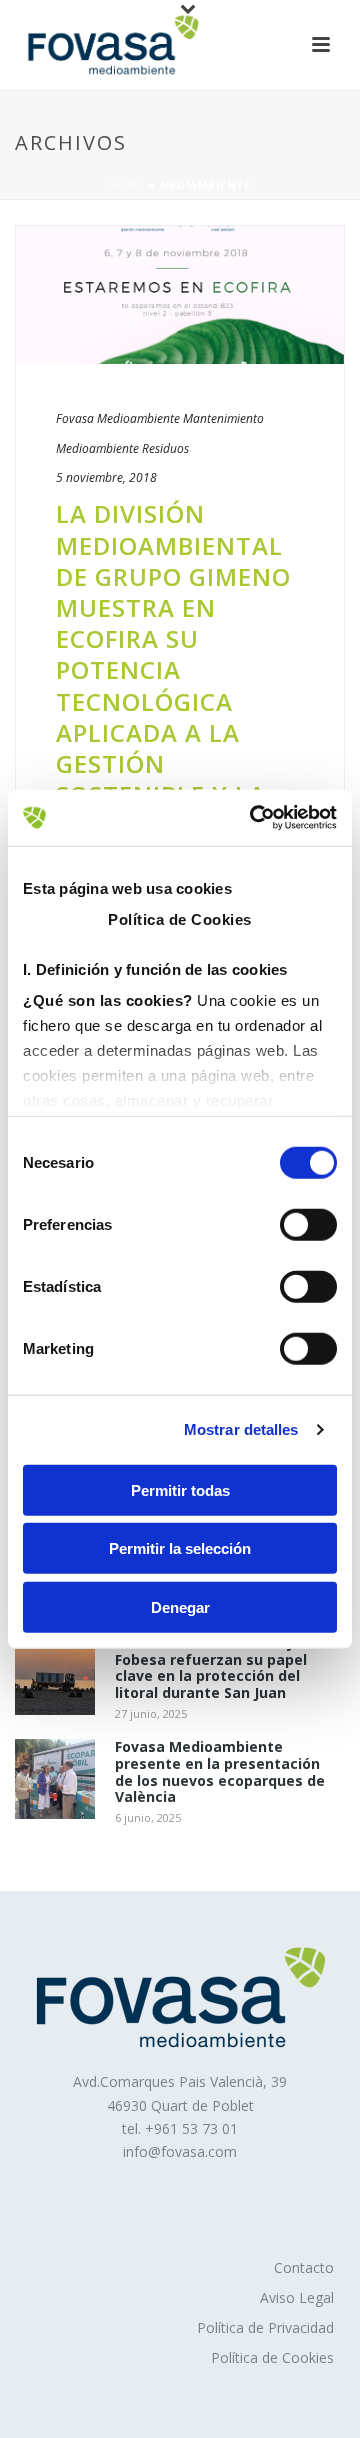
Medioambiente (97, 448)
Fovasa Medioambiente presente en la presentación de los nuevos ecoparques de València (220, 1772)
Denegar (180, 1606)
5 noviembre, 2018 (106, 477)
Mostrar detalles (241, 1429)
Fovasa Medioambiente (118, 418)
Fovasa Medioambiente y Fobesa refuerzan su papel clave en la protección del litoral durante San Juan (211, 1668)
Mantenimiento (223, 418)
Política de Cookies (272, 2357)
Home (127, 185)
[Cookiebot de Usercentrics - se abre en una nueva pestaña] (254, 818)
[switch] (308, 1224)
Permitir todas (180, 1489)
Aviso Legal (297, 2297)
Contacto (304, 2267)
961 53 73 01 (196, 2128)
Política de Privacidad (265, 2327)
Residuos (165, 448)
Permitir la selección (180, 1548)
